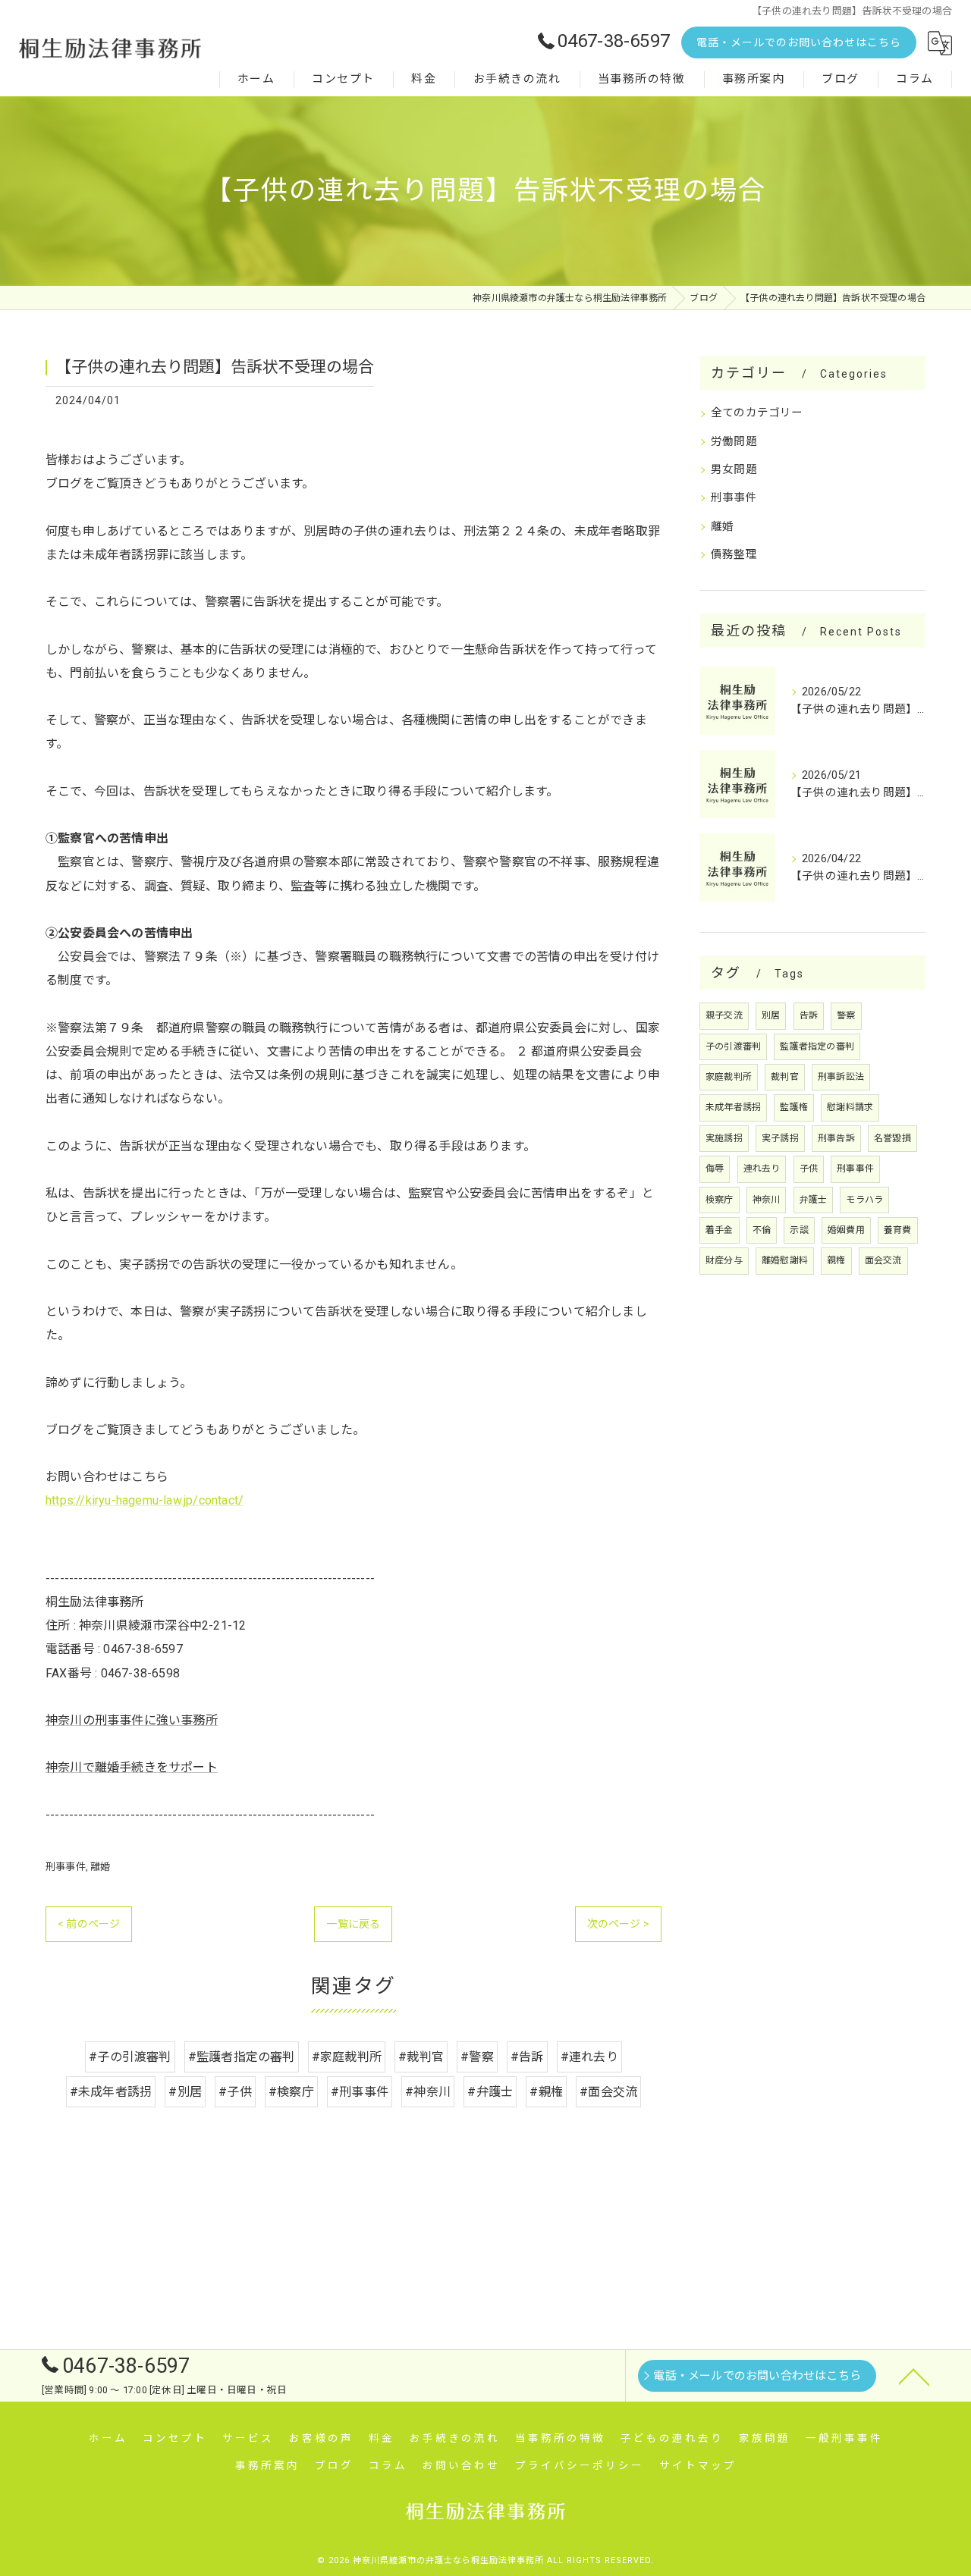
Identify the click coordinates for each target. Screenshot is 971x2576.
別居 (771, 1015)
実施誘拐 (724, 1138)
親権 (836, 1260)
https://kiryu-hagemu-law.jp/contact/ (145, 1500)
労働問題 (734, 442)
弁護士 (814, 1200)
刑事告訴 (836, 1138)
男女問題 (734, 470)
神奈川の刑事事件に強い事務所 (132, 1720)
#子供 (235, 2092)
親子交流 (724, 1015)
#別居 (185, 2092)
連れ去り (762, 1169)
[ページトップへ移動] (914, 2376)
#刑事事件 (360, 2092)
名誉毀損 (892, 1138)
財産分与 (724, 1260)
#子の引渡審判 (130, 2057)
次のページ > (618, 1924)
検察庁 (720, 1200)
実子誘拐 (780, 1138)
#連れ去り (589, 2057)
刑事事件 (66, 1867)
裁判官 (785, 1077)
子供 (809, 1169)
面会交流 (883, 1260)
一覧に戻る (353, 1924)
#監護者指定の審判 (242, 2057)
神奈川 (767, 1200)
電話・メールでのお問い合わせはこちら (799, 42)
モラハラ (864, 1200)
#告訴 (527, 2057)
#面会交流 (608, 2092)
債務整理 (734, 555)
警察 (846, 1015)
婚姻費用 (846, 1230)
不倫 (762, 1230)
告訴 (809, 1015)
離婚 (100, 1867)
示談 (799, 1230)
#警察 (477, 2057)
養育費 (898, 1230)
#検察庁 (291, 2092)
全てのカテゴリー (757, 413)
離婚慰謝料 (785, 1260)
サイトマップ (698, 2465)
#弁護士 (490, 2092)
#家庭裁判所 (347, 2057)
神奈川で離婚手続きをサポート (132, 1767)
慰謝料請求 (850, 1107)
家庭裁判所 (729, 1077)
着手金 (720, 1230)
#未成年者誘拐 (111, 2092)
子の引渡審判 (733, 1046)
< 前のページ (89, 1924)
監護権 (794, 1107)
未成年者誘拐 (733, 1107)
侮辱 (715, 1169)
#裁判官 (421, 2057)
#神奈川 (428, 2092)
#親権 (546, 2092)
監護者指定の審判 (817, 1046)
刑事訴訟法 (841, 1077)
